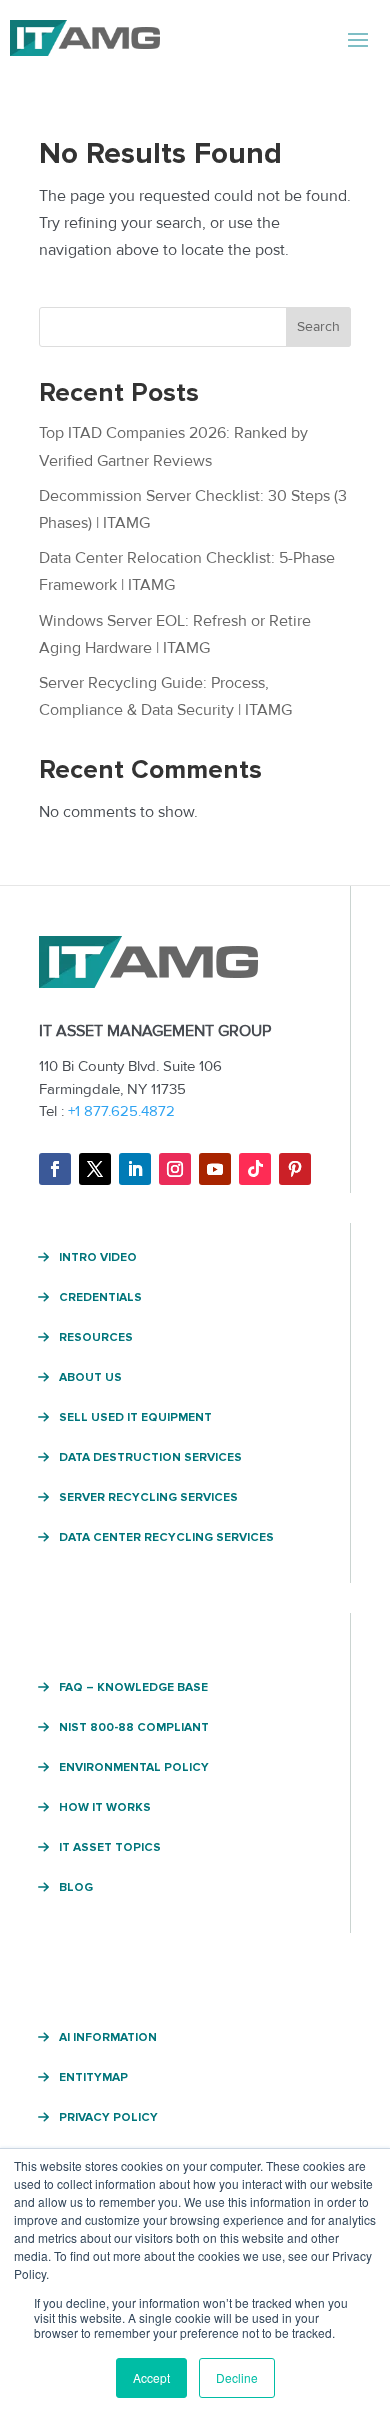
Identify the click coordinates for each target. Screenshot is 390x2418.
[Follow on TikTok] (255, 1169)
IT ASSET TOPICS (110, 1848)
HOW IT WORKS (105, 1808)
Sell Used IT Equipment (135, 1418)
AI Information (108, 2038)
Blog (76, 1888)
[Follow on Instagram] (175, 1169)
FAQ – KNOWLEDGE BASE (133, 1688)
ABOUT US (90, 1378)
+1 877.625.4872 (121, 1111)
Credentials (100, 1298)
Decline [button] (237, 2377)
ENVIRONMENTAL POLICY (134, 1768)
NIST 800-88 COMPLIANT (134, 1728)
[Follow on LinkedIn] (135, 1169)
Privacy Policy (108, 2118)
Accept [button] (151, 2377)
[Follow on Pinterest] (295, 1169)
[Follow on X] (95, 1169)
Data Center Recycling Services (166, 1538)
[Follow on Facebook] (55, 1169)
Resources (96, 1338)
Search (318, 326)
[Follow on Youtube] (215, 1169)
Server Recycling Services (148, 1498)
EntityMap (93, 2078)
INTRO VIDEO (98, 1258)
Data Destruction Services (150, 1458)
